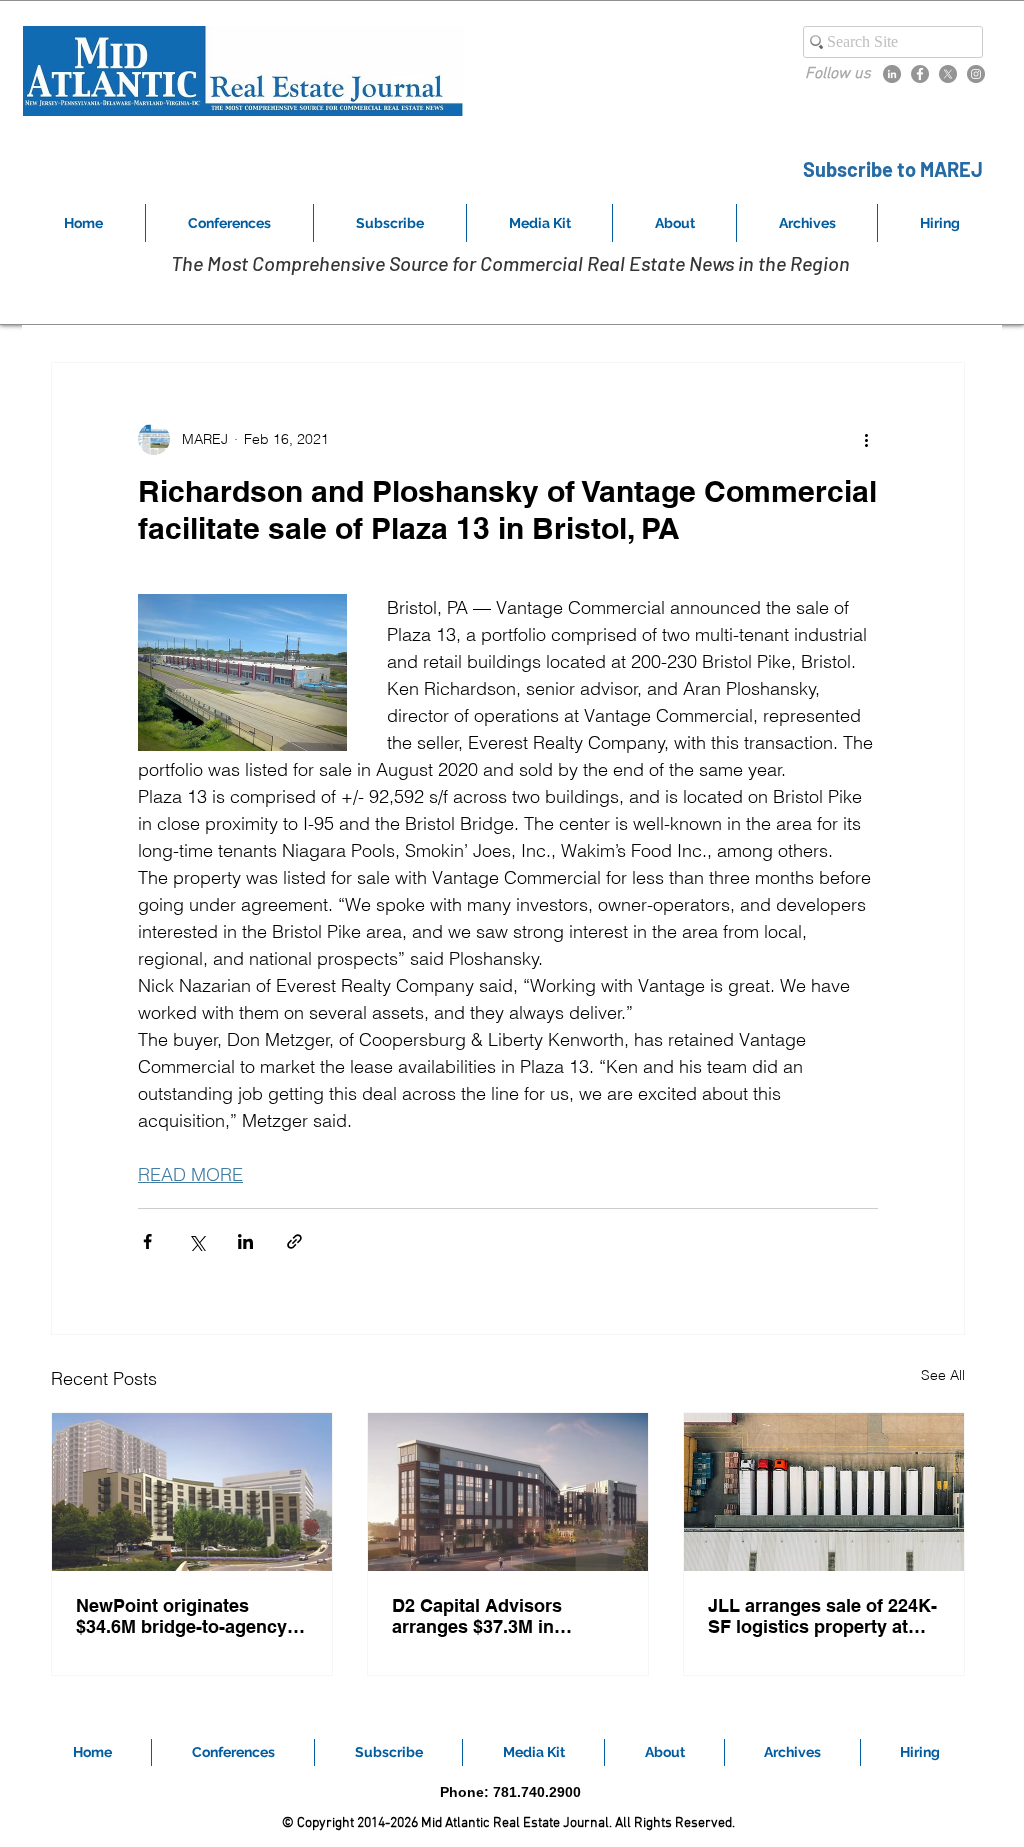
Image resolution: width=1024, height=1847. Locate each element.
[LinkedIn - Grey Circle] (892, 74)
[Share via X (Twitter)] (196, 1241)
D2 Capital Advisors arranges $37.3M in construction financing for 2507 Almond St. (503, 1616)
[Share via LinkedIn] (245, 1241)
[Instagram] (976, 74)
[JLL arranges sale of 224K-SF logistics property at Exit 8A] (824, 1492)
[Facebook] (920, 74)
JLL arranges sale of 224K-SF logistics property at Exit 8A (822, 1616)
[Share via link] (294, 1241)
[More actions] (866, 439)
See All (943, 1375)
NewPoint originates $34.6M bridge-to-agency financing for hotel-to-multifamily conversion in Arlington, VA (184, 1616)
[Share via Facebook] (147, 1241)
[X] (948, 74)
